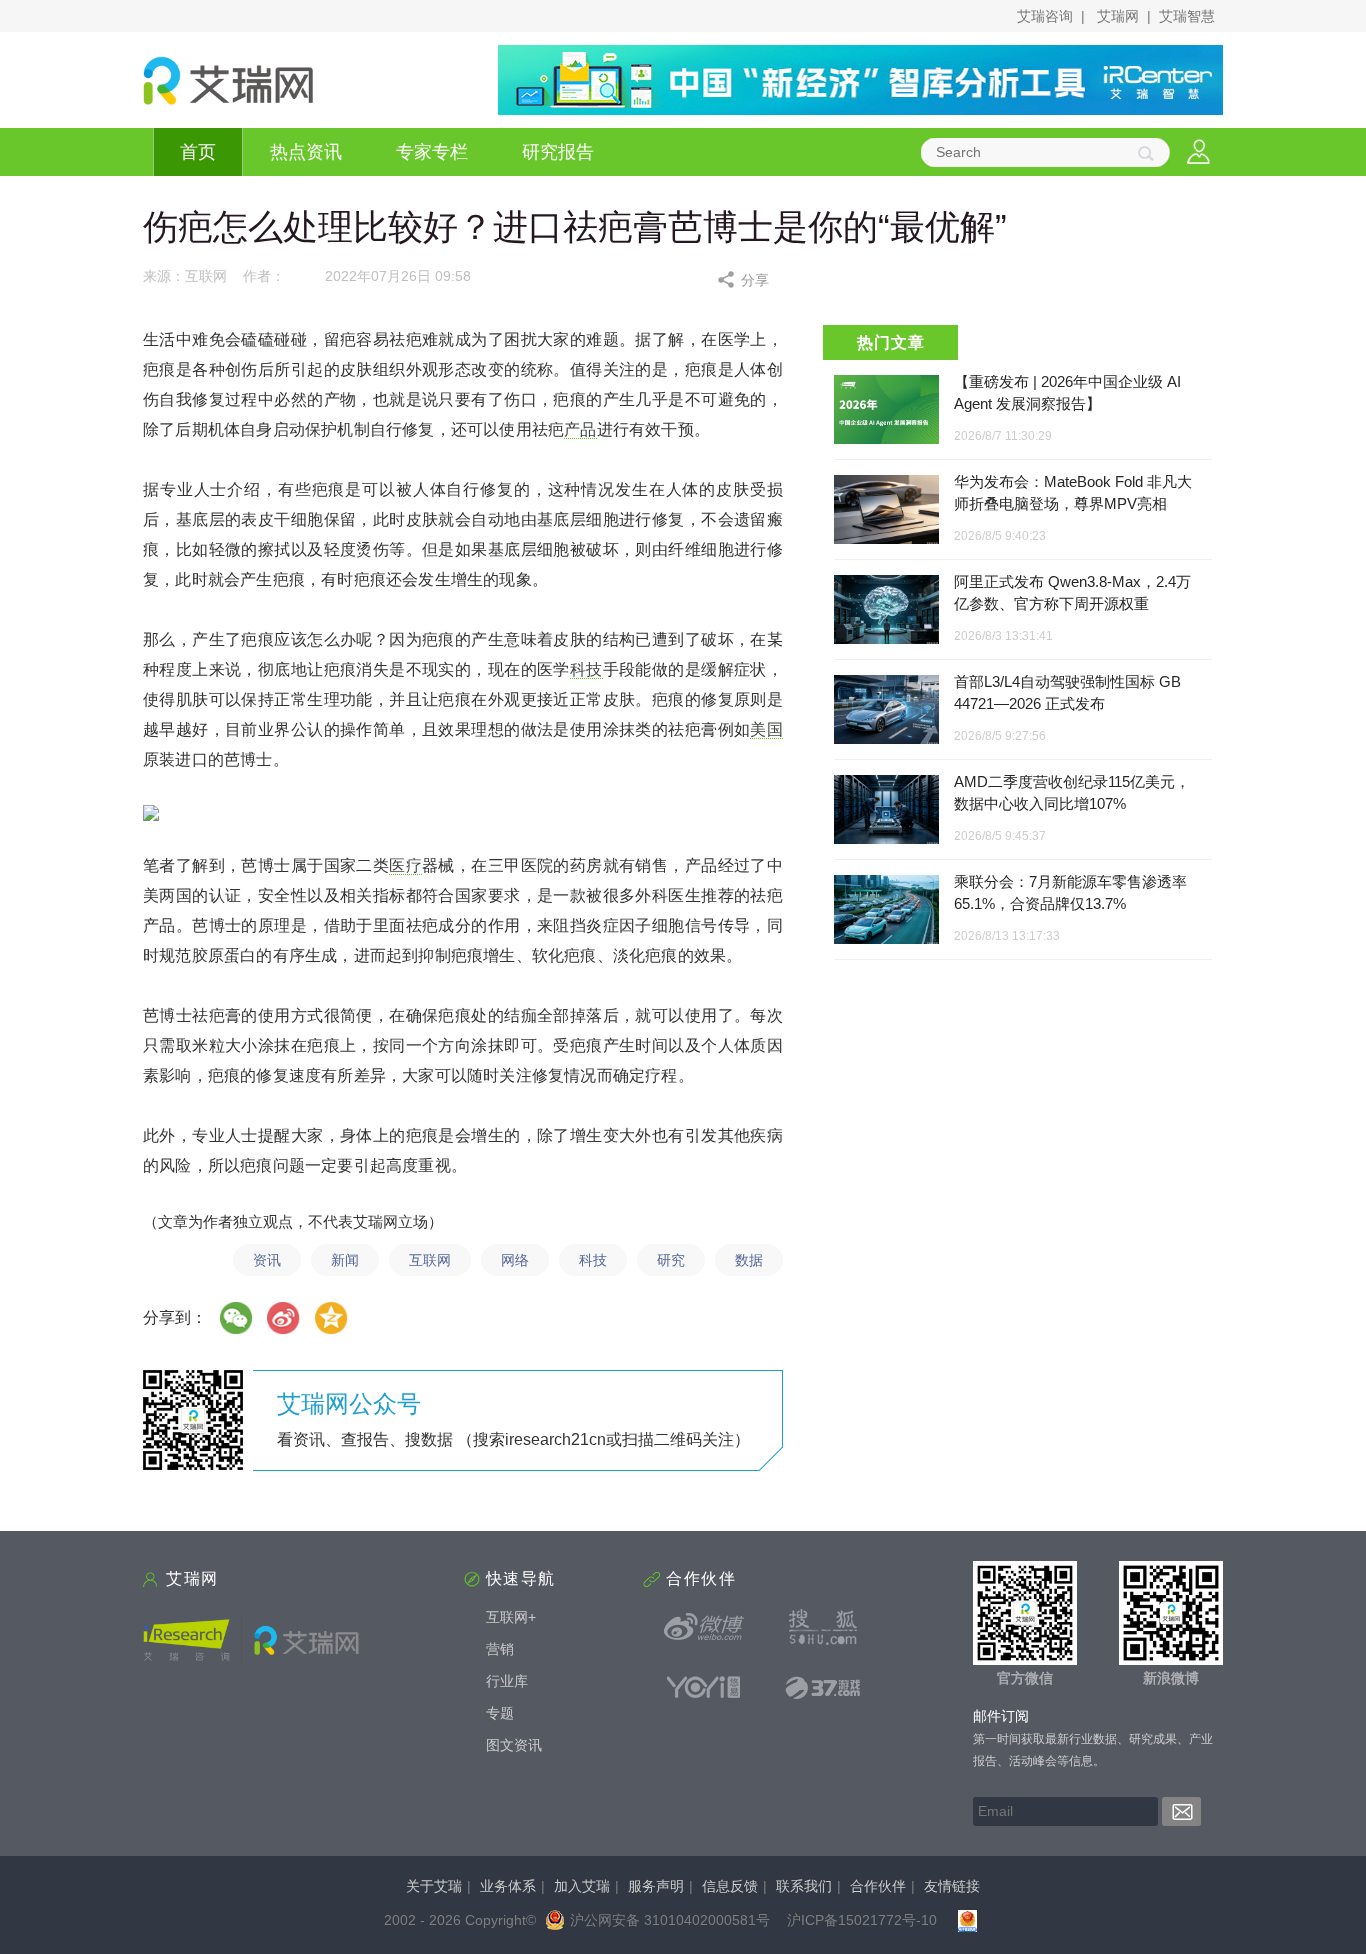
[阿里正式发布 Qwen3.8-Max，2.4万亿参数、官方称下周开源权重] (886, 610)
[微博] (284, 1318)
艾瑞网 (1118, 16)
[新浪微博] (704, 1627)
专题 (500, 1713)
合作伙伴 (878, 1886)
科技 (586, 669)
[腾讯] (332, 1318)
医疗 (405, 865)
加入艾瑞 (582, 1886)
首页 (198, 152)
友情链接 (952, 1886)
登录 (1198, 152)
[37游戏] (823, 1687)
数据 (749, 1260)
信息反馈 (730, 1886)
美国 (766, 729)
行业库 (507, 1681)
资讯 (267, 1260)
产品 (580, 429)
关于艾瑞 (434, 1886)
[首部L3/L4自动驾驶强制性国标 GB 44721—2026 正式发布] (886, 710)
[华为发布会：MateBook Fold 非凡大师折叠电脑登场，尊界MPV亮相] (886, 510)
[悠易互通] (704, 1687)
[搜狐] (823, 1627)
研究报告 (558, 152)
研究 (671, 1260)
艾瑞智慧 (1187, 16)
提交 (1181, 1811)
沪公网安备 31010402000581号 (670, 1920)
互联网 (430, 1260)
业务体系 (508, 1886)
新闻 (345, 1260)
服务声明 (656, 1886)
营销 (500, 1649)
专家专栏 (432, 152)
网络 (515, 1260)
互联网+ (511, 1617)
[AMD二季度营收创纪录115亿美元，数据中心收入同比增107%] (886, 810)
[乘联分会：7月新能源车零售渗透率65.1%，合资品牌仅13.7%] (886, 910)
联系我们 (804, 1886)
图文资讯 (514, 1745)
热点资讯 (306, 152)
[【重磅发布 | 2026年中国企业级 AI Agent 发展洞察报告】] (886, 409)
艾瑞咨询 (1045, 16)
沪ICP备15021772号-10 (862, 1920)
